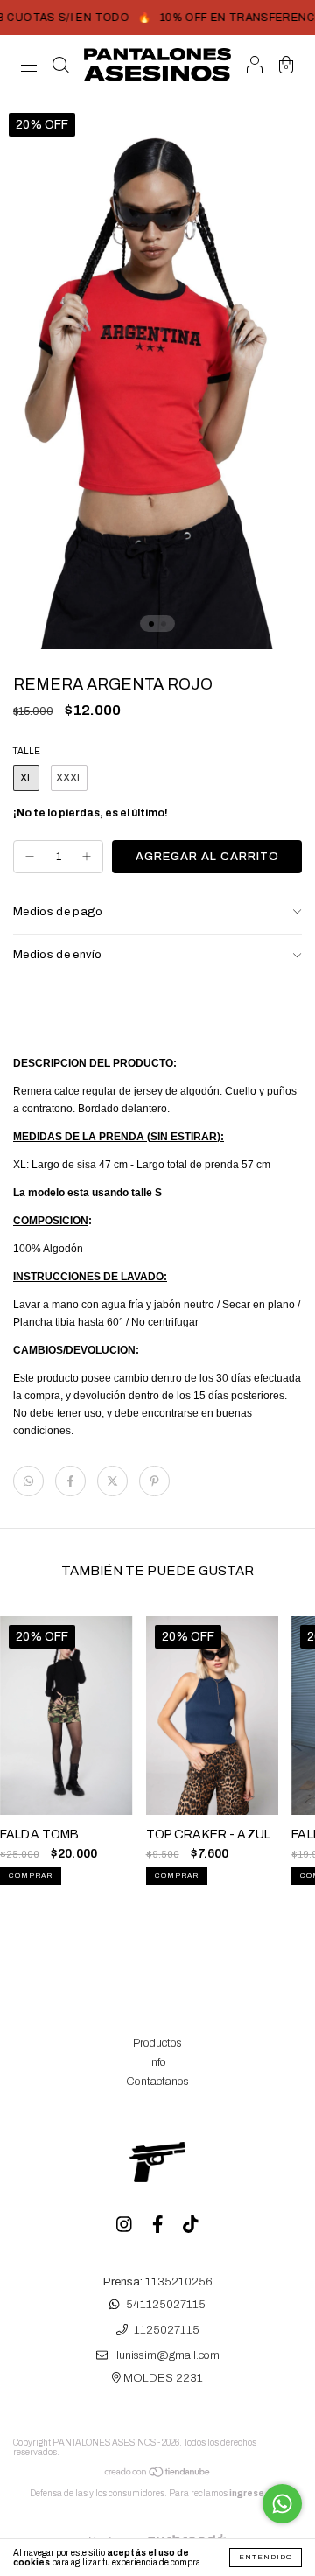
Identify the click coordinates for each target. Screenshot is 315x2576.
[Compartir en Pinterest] (154, 1481)
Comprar (31, 1876)
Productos (157, 2043)
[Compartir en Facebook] (70, 1481)
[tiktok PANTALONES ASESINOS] (191, 2226)
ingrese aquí (258, 2493)
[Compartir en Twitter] (112, 1481)
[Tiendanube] (158, 2475)
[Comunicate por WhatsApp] (282, 2504)
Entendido (266, 2557)
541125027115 (166, 2305)
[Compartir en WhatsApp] (28, 1481)
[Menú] (29, 67)
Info (157, 2062)
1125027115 (167, 2330)
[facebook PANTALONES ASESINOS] (159, 2226)
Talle (27, 751)
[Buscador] (60, 67)
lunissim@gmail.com (168, 2356)
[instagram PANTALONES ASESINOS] (126, 2226)
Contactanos (157, 2082)
